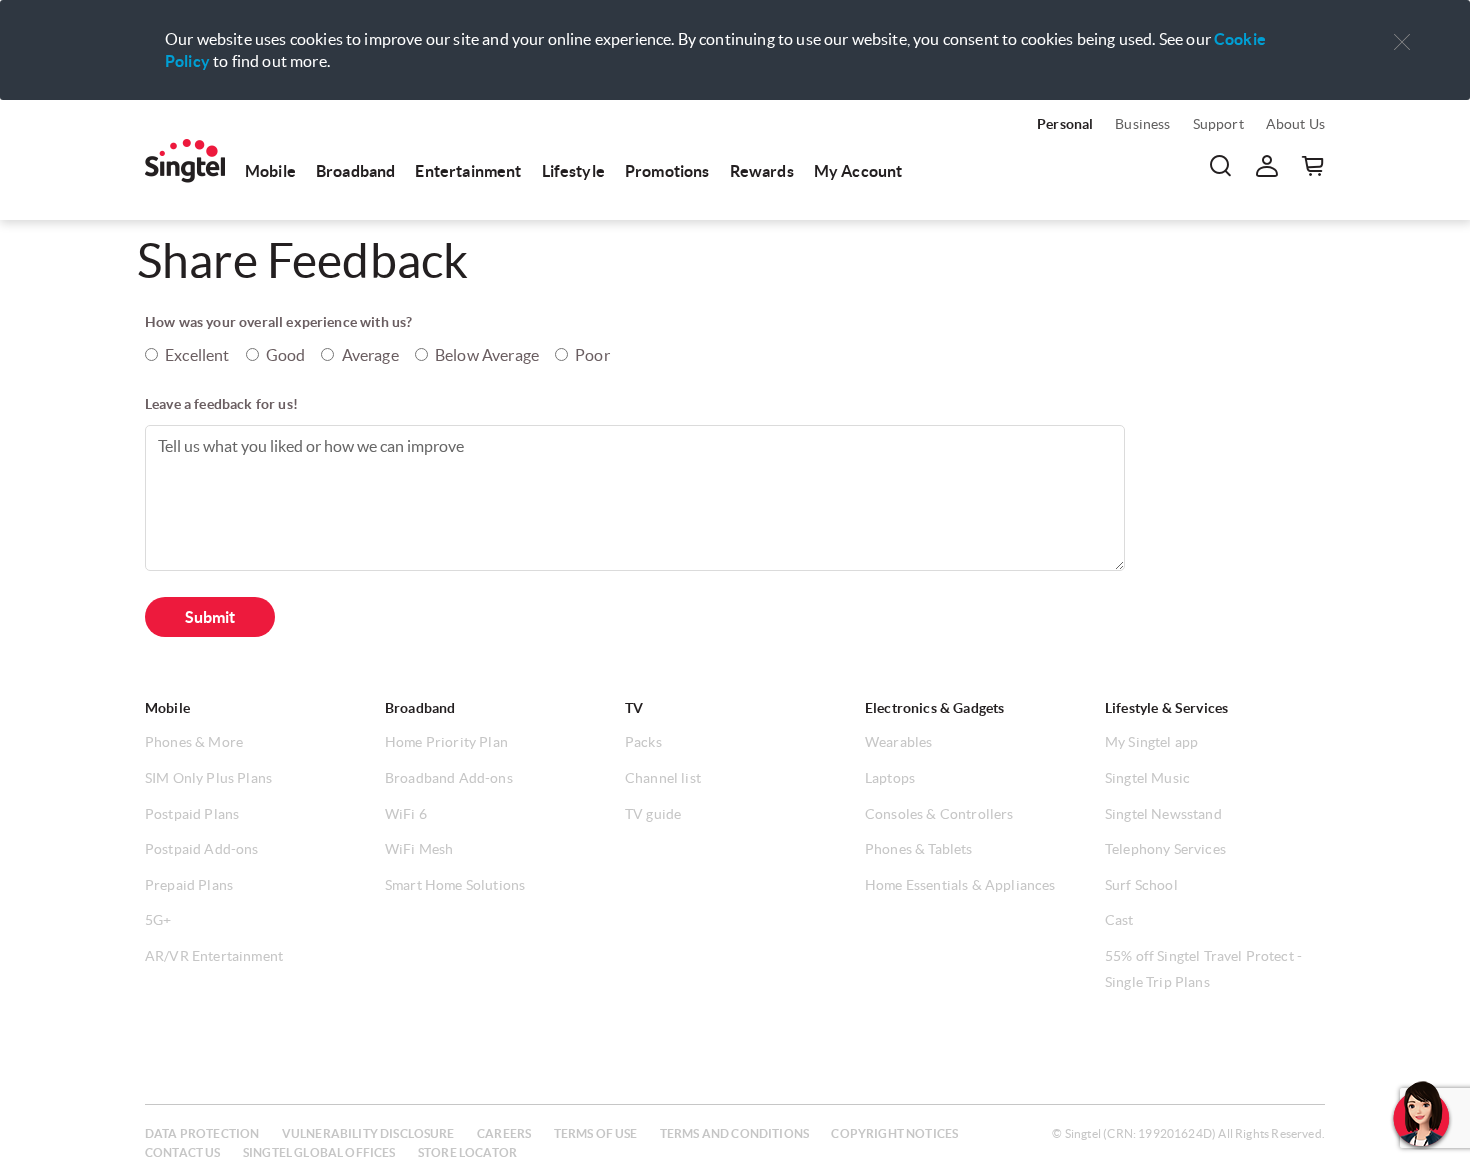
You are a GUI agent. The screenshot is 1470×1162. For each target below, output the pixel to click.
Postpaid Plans (192, 814)
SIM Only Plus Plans (208, 778)
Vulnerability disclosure (368, 1133)
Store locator (467, 1152)
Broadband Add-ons (449, 778)
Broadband (355, 171)
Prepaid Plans (189, 885)
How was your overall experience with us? (278, 322)
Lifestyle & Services (1166, 708)
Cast (1119, 920)
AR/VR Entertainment (214, 956)
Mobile (270, 171)
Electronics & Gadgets (934, 708)
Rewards (762, 171)
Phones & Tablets (919, 849)
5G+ (158, 920)
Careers (504, 1133)
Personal (1065, 124)
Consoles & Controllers (939, 814)
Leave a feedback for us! (221, 404)
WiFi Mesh (419, 849)
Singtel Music (1147, 778)
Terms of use (596, 1133)
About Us (1295, 124)
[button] (1402, 42)
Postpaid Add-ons (202, 849)
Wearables (898, 742)
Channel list (663, 778)
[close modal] (1402, 29)
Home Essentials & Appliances (960, 885)
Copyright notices (894, 1133)
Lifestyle (573, 171)
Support (1218, 124)
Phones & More (194, 742)
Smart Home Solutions (455, 885)
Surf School (1141, 885)
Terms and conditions (734, 1133)
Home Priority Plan (446, 742)
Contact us (183, 1152)
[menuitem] (185, 161)
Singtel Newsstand (1163, 814)
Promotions (667, 171)
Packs (643, 742)
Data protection (202, 1133)
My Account (858, 171)
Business (1142, 124)
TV (634, 708)
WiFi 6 (406, 814)
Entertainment (468, 171)
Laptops (890, 778)
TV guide (653, 814)
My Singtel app (1151, 742)
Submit (210, 617)
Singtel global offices (319, 1152)
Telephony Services (1165, 849)
